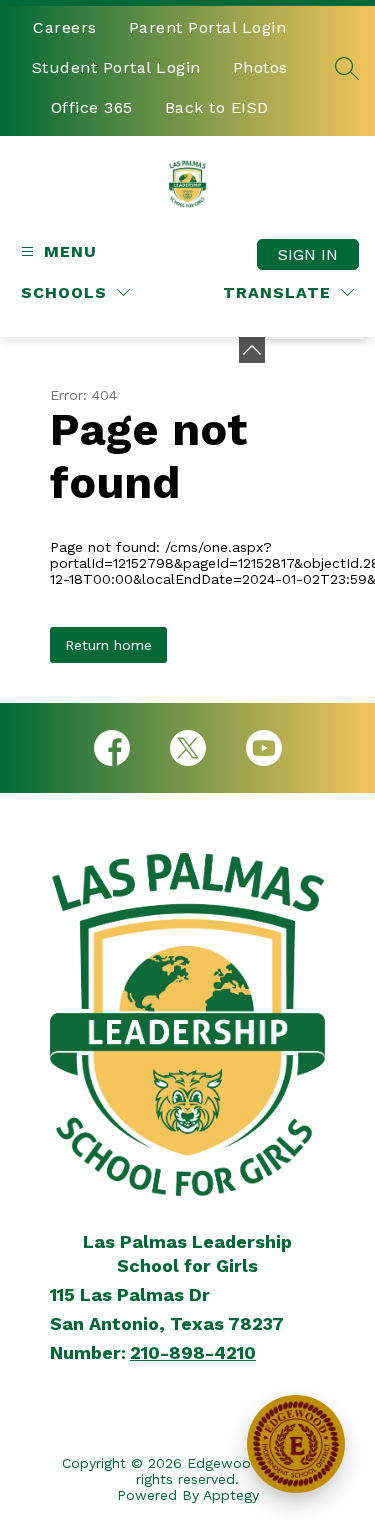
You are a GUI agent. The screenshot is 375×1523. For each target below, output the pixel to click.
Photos (260, 67)
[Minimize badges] (252, 350)
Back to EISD (217, 107)
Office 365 (92, 107)
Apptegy (231, 1495)
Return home (108, 645)
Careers (65, 27)
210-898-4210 (193, 1352)
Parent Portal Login (208, 27)
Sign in (308, 254)
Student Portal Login (116, 67)
